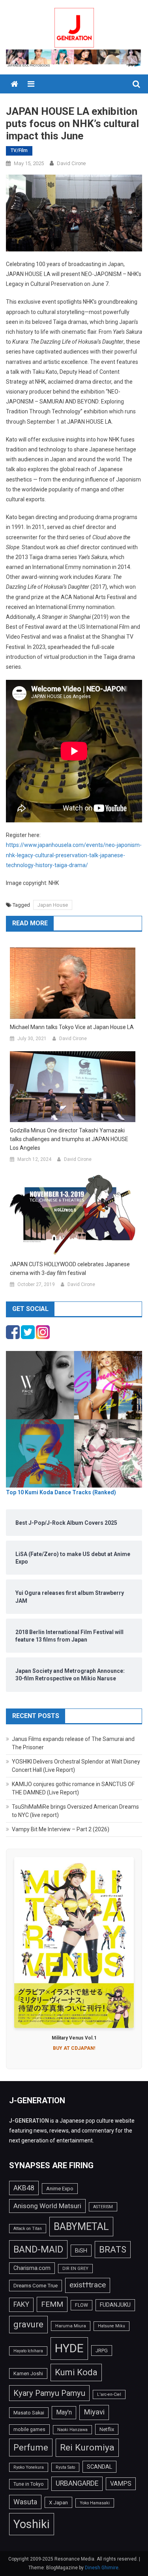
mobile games (29, 2430)
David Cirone (71, 163)
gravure (28, 2324)
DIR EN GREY (75, 2269)
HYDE (69, 2348)
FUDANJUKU (115, 2305)
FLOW (81, 2305)
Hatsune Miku (111, 2326)
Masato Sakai (29, 2413)
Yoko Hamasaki (95, 2503)
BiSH (81, 2251)
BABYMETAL (81, 2227)
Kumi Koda (76, 2372)
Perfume (31, 2447)
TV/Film (19, 150)
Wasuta (25, 2502)
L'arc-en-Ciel (109, 2394)
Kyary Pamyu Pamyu (49, 2393)
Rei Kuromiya (87, 2448)
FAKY (21, 2304)
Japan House (53, 905)
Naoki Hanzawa (72, 2430)
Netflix (107, 2429)
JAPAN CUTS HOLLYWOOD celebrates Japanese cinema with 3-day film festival (70, 1269)
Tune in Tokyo (29, 2484)
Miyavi (94, 2412)
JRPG (102, 2351)
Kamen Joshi (28, 2373)
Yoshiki (32, 2524)
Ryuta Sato (65, 2467)
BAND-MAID (38, 2249)
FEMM (52, 2304)
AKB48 (24, 2188)
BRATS (113, 2249)
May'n (64, 2412)
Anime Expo (60, 2189)
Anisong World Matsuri (47, 2206)
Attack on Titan (28, 2229)
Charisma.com (32, 2268)
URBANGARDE (77, 2483)
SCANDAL (99, 2467)
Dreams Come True (36, 2285)
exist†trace (88, 2285)
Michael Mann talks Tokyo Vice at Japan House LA (72, 1027)
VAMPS (121, 2484)
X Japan (58, 2502)
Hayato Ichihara (28, 2351)
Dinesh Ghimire (102, 2568)
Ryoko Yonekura (29, 2467)
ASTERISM (103, 2207)
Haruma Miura (71, 2326)
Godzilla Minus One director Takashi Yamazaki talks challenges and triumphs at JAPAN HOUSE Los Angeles (69, 1139)
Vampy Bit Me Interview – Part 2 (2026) (61, 1829)
